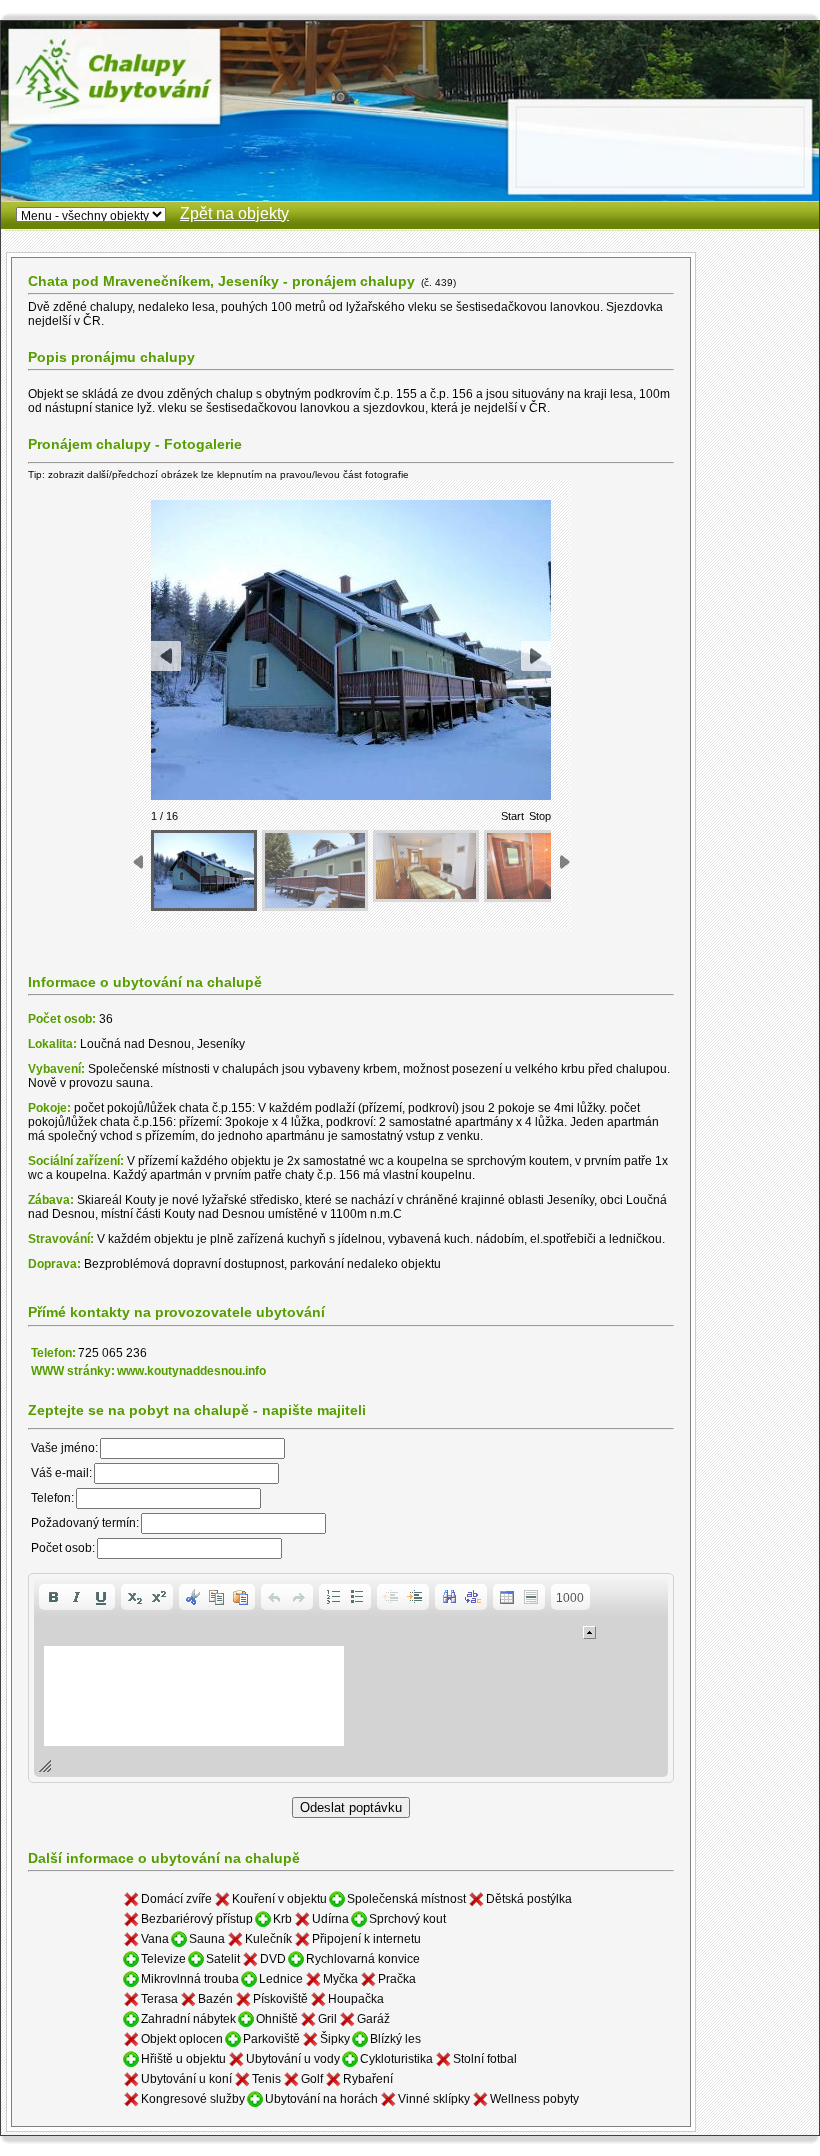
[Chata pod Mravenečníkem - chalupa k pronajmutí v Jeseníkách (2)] (315, 870)
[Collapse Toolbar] (589, 1632)
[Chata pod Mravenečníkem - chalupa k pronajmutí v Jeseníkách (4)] (537, 866)
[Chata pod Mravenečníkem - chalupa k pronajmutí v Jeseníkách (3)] (426, 866)
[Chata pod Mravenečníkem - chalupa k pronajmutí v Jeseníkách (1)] (204, 870)
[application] (351, 1678)
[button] (53, 1597)
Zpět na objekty (234, 213)
